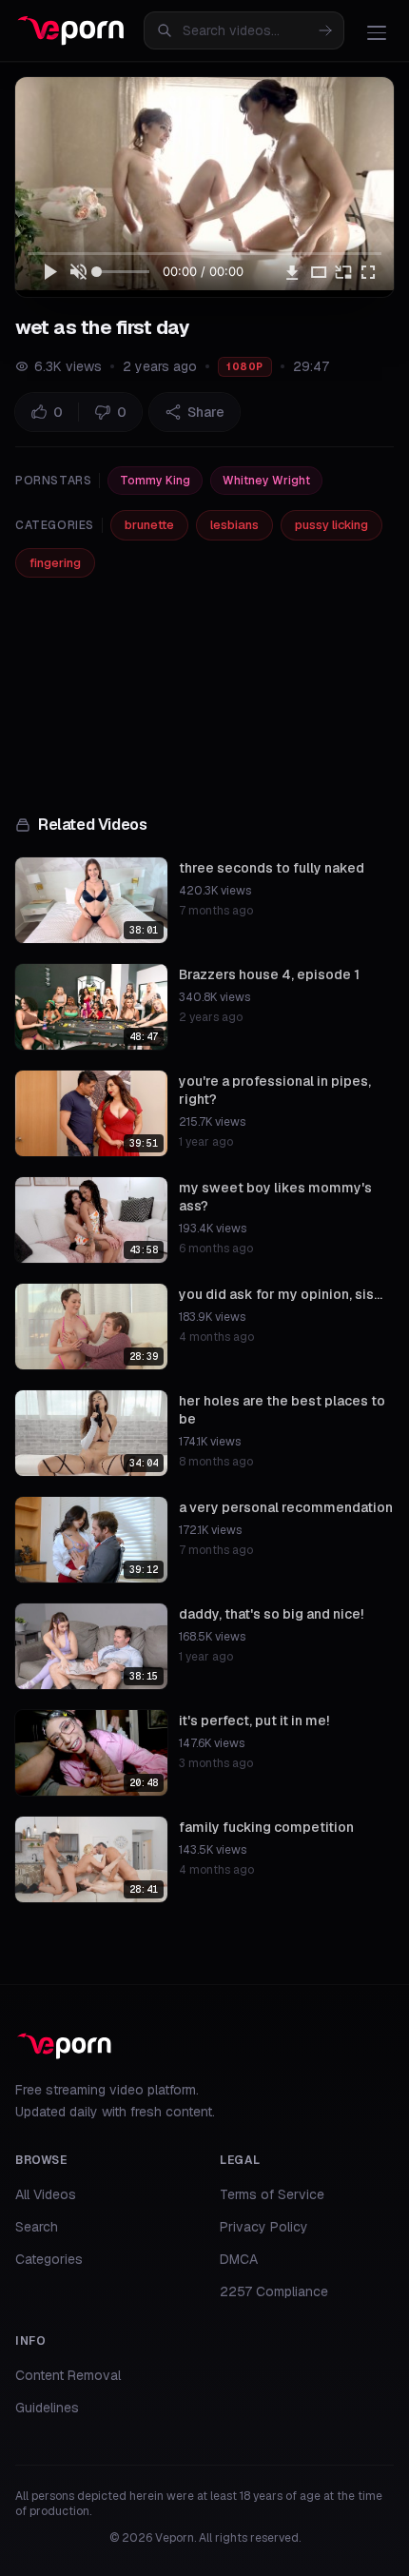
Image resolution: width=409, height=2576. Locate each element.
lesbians (234, 525)
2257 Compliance (274, 2291)
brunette (149, 525)
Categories (49, 2259)
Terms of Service (272, 2194)
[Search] (325, 30)
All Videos (46, 2194)
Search (37, 2227)
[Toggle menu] (377, 32)
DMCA (239, 2259)
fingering (55, 563)
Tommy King (155, 481)
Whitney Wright (266, 481)
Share (206, 412)
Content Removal (68, 2375)
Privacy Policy (264, 2227)
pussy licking (331, 525)
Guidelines (47, 2408)
